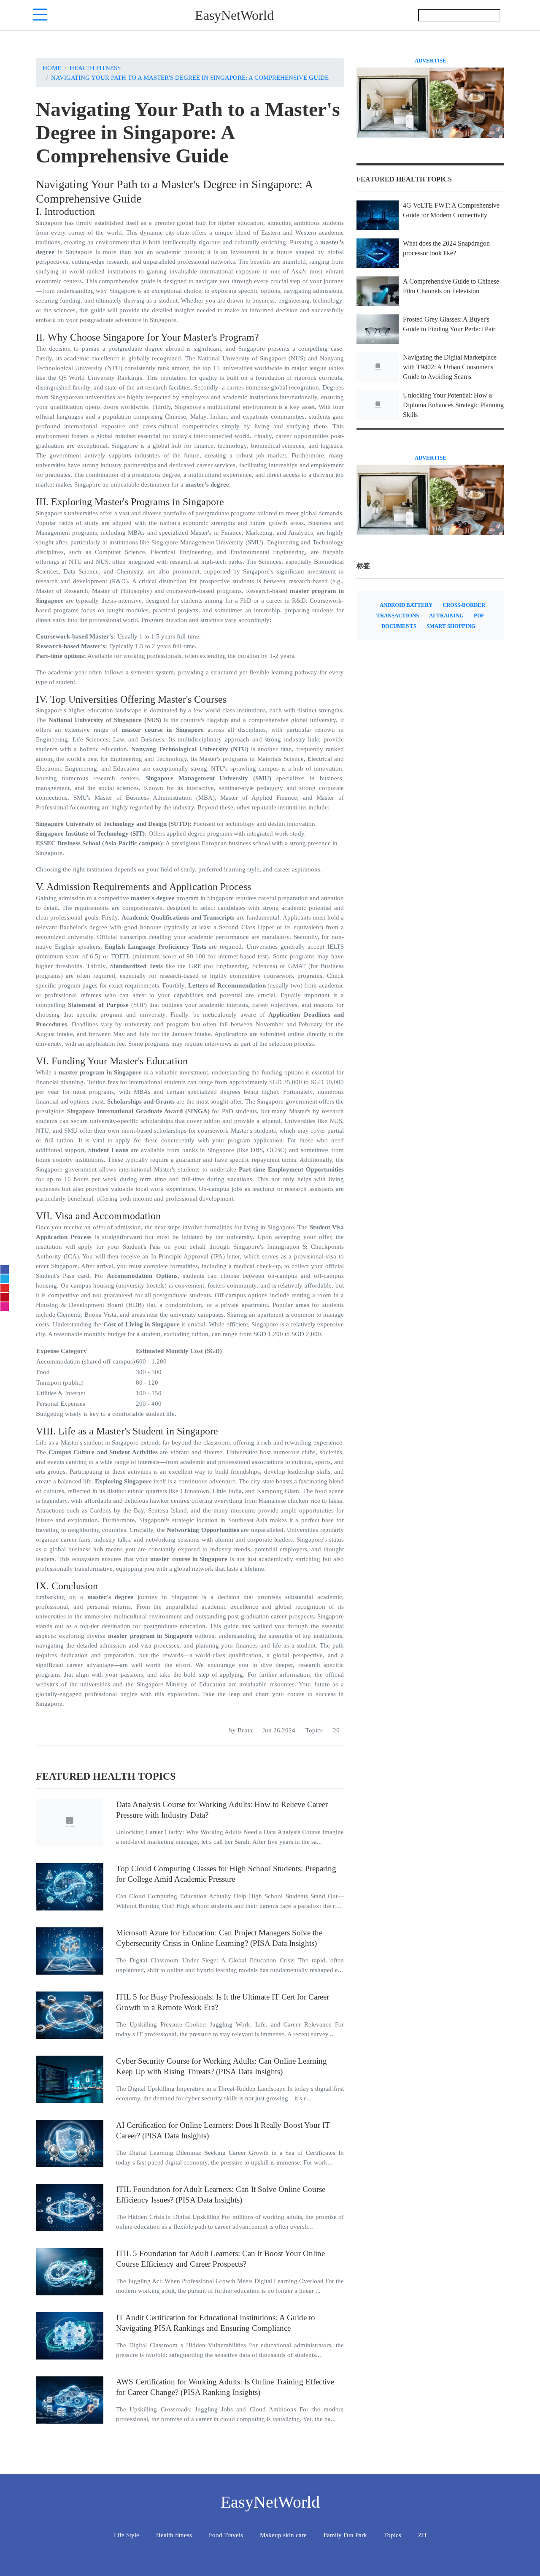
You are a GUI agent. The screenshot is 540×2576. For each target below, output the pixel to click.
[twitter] (5, 1279)
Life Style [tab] (127, 2535)
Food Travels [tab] (226, 2535)
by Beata (241, 1730)
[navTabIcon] (40, 15)
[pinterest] (5, 1297)
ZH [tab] (422, 2535)
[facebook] (5, 1269)
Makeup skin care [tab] (283, 2535)
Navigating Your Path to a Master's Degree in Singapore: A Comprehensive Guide (190, 77)
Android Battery (406, 605)
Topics (314, 1730)
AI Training (446, 616)
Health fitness (95, 68)
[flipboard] (5, 1288)
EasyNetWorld (234, 15)
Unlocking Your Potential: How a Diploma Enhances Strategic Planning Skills (453, 405)
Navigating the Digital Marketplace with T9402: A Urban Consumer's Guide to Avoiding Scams (450, 367)
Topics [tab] (393, 2535)
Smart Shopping (451, 626)
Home (52, 68)
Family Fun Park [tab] (345, 2535)
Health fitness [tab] (174, 2535)
